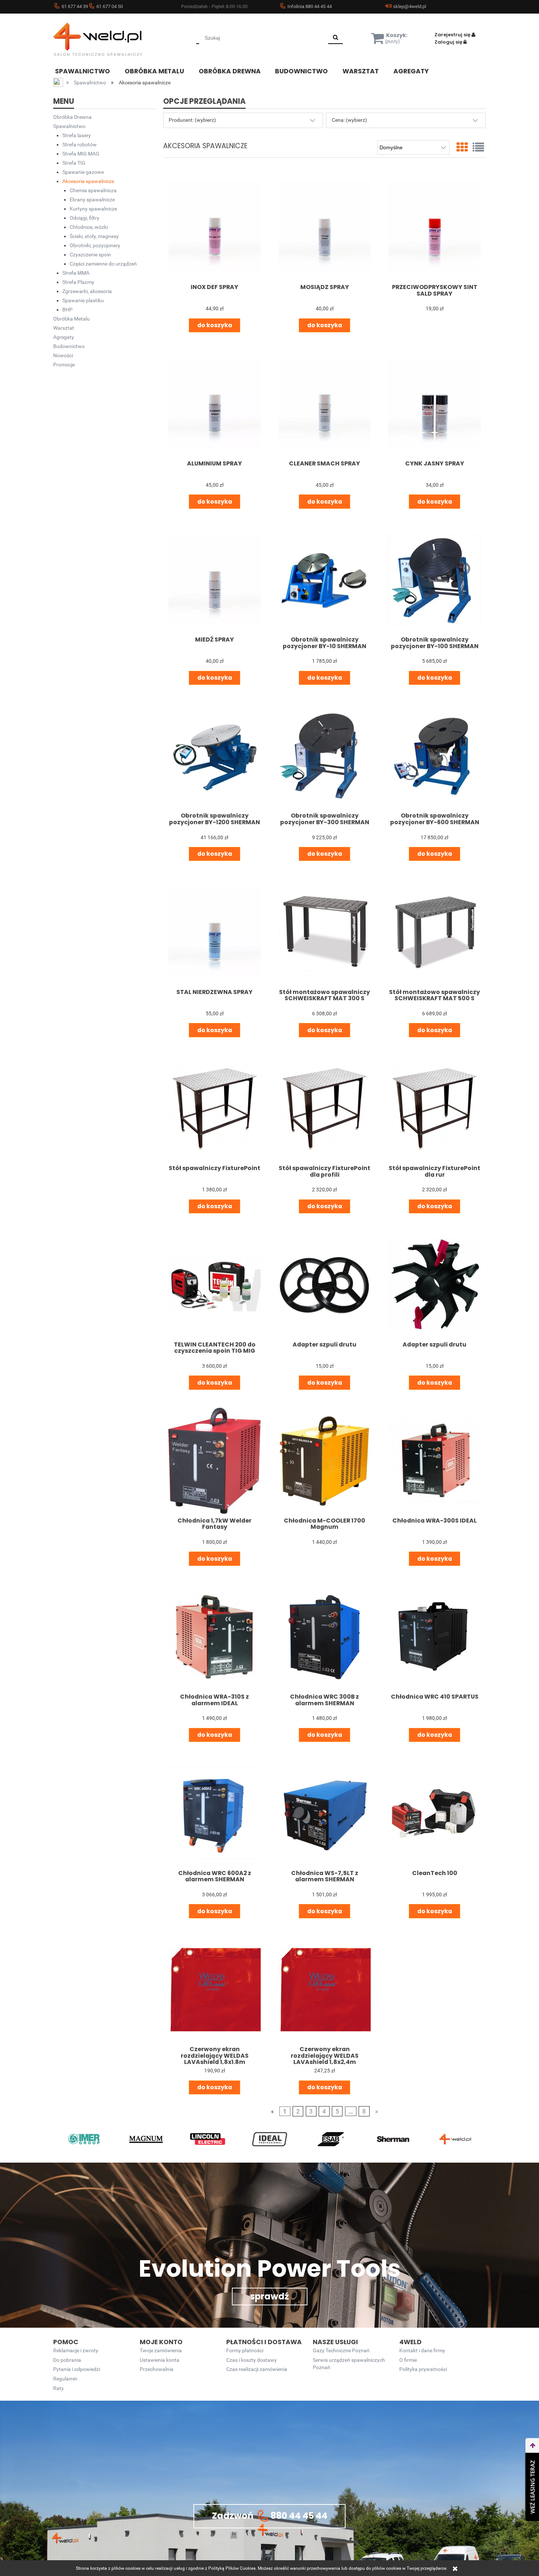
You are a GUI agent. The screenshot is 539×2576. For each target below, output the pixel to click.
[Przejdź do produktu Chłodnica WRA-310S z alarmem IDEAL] (214, 1637)
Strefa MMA (76, 273)
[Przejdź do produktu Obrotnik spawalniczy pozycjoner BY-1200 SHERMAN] (214, 756)
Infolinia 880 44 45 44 (310, 6)
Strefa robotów (80, 145)
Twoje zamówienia (161, 2351)
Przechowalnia (157, 2369)
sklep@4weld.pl (410, 6)
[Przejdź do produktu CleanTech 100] (434, 1813)
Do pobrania (67, 2360)
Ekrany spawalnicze (92, 200)
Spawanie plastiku (83, 300)
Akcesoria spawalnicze (88, 181)
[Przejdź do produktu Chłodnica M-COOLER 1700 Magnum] (324, 1461)
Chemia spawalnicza (93, 190)
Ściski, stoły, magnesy (94, 236)
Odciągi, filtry (85, 218)
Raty (58, 2388)
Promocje (64, 365)
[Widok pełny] (478, 147)
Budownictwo (69, 346)
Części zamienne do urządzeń (103, 264)
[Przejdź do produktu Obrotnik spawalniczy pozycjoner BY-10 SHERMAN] (324, 580)
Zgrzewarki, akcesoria (87, 291)
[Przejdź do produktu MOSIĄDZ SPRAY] (324, 227)
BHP (67, 310)
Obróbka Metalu (71, 319)
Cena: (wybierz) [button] (349, 120)
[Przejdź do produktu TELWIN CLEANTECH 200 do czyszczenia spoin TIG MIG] (214, 1285)
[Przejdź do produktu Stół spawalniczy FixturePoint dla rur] (434, 1108)
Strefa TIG (74, 163)
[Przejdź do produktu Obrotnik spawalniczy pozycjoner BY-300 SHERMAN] (324, 756)
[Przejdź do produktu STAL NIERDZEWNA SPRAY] (214, 932)
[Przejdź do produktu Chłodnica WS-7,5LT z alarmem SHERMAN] (324, 1813)
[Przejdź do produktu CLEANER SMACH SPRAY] (324, 403)
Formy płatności (245, 2351)
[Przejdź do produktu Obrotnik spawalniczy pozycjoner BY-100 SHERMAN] (434, 580)
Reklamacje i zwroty (76, 2351)
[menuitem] (88, 70)
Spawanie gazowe (83, 172)
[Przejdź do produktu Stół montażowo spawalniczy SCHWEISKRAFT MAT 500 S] (434, 932)
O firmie (408, 2360)
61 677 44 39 (75, 6)
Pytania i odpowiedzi (77, 2369)
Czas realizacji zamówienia (257, 2369)
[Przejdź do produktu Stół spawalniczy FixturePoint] (214, 1108)
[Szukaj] (335, 38)
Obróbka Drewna (72, 117)
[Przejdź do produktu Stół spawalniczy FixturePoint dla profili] (324, 1108)
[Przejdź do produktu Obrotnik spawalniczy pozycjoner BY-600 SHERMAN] (434, 756)
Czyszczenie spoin (90, 255)
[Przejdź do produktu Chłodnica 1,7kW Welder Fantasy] (214, 1461)
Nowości (63, 355)
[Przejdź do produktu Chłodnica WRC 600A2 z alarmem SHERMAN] (214, 1813)
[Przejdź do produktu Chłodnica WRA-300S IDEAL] (434, 1461)
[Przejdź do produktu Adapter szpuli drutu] (324, 1285)
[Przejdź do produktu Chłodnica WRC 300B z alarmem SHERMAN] (324, 1637)
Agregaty (64, 337)
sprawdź (269, 2296)
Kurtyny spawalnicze (93, 209)
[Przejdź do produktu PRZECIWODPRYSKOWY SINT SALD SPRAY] (434, 227)
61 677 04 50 (110, 6)
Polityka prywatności (423, 2369)
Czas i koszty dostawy (252, 2360)
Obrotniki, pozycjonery (95, 245)
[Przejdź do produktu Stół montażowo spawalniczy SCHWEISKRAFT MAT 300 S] (324, 932)
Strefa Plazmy (78, 282)
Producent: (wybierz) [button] (192, 120)
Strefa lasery (77, 135)
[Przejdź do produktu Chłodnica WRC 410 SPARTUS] (434, 1637)
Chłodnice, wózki (89, 227)
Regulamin (65, 2379)
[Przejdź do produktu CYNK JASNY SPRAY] (434, 403)
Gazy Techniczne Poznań (341, 2351)
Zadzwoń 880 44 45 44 (270, 2516)
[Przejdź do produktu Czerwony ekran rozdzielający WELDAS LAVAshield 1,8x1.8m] (214, 1989)
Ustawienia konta (159, 2360)
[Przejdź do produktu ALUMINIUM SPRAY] (214, 403)
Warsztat (64, 328)
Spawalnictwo (69, 126)
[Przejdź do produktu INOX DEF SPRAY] (214, 227)
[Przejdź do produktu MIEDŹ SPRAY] (214, 580)
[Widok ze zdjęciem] (462, 147)
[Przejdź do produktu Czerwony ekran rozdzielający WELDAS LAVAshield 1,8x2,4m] (324, 1989)
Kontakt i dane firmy (422, 2351)
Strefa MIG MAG (81, 154)
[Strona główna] (108, 39)
